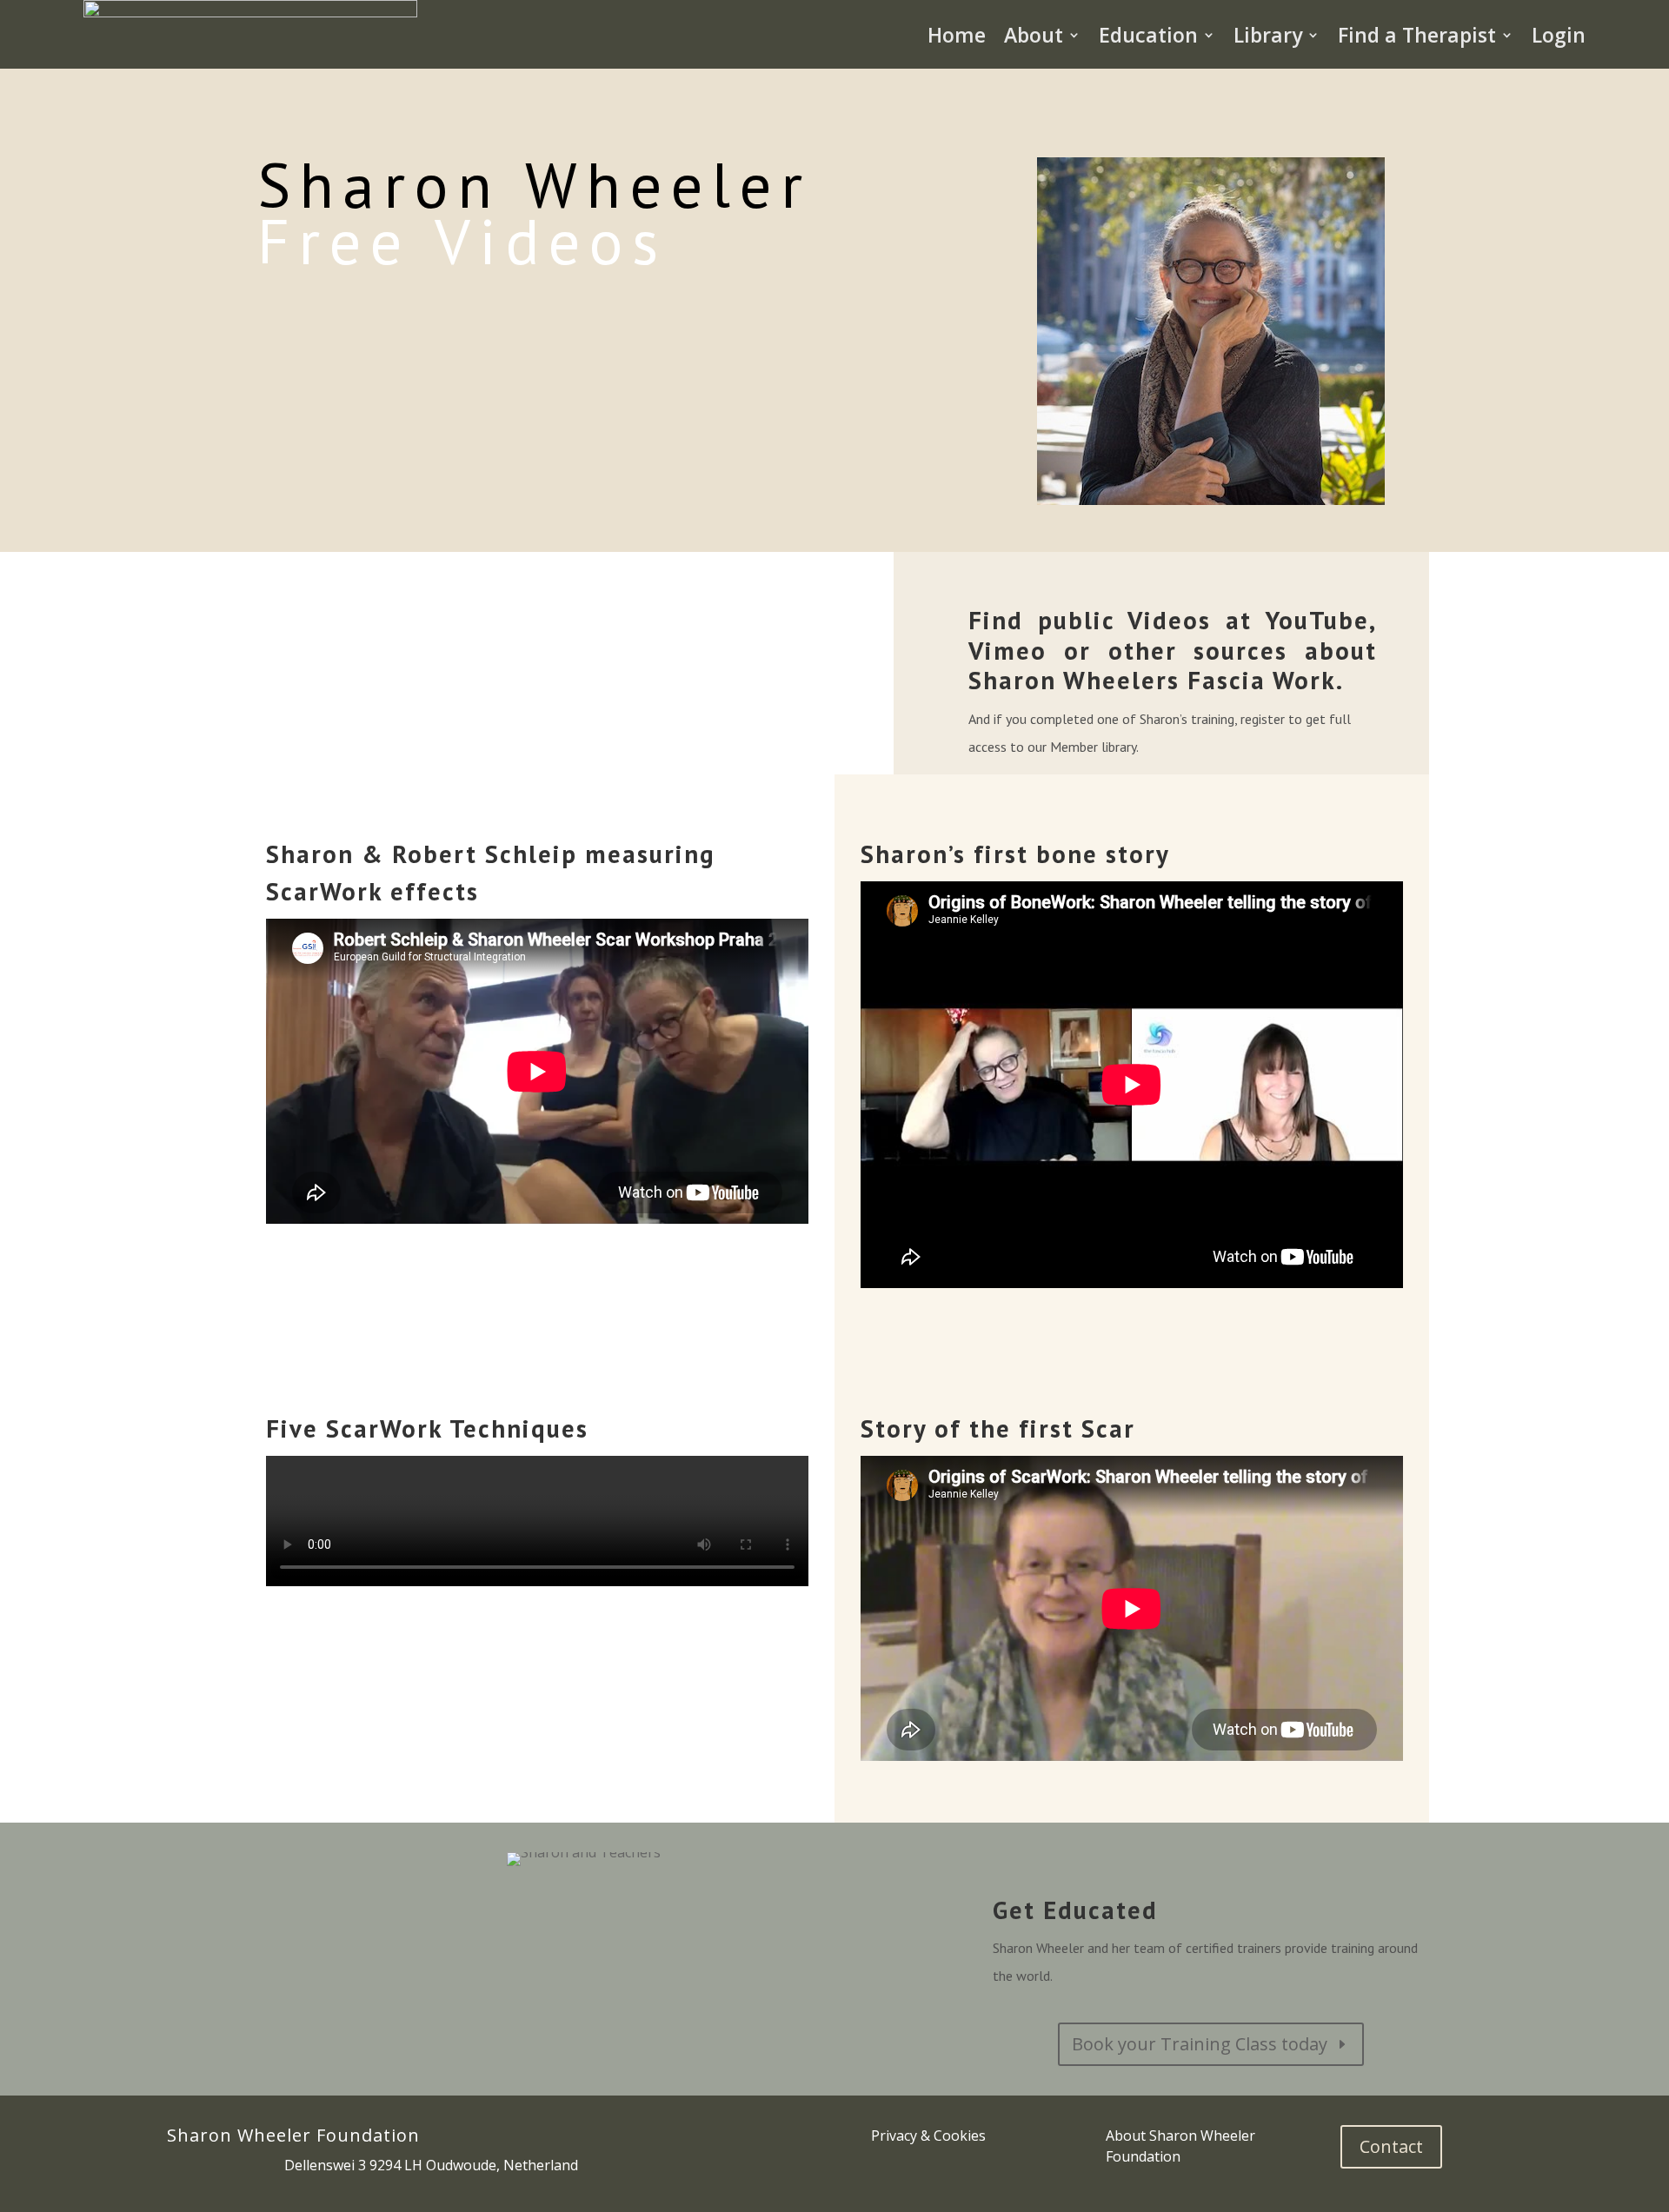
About (1034, 35)
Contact (1391, 2146)
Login (1559, 35)
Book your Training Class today (1200, 2044)
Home (957, 35)
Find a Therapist (1417, 35)
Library (1268, 35)
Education (1148, 35)
